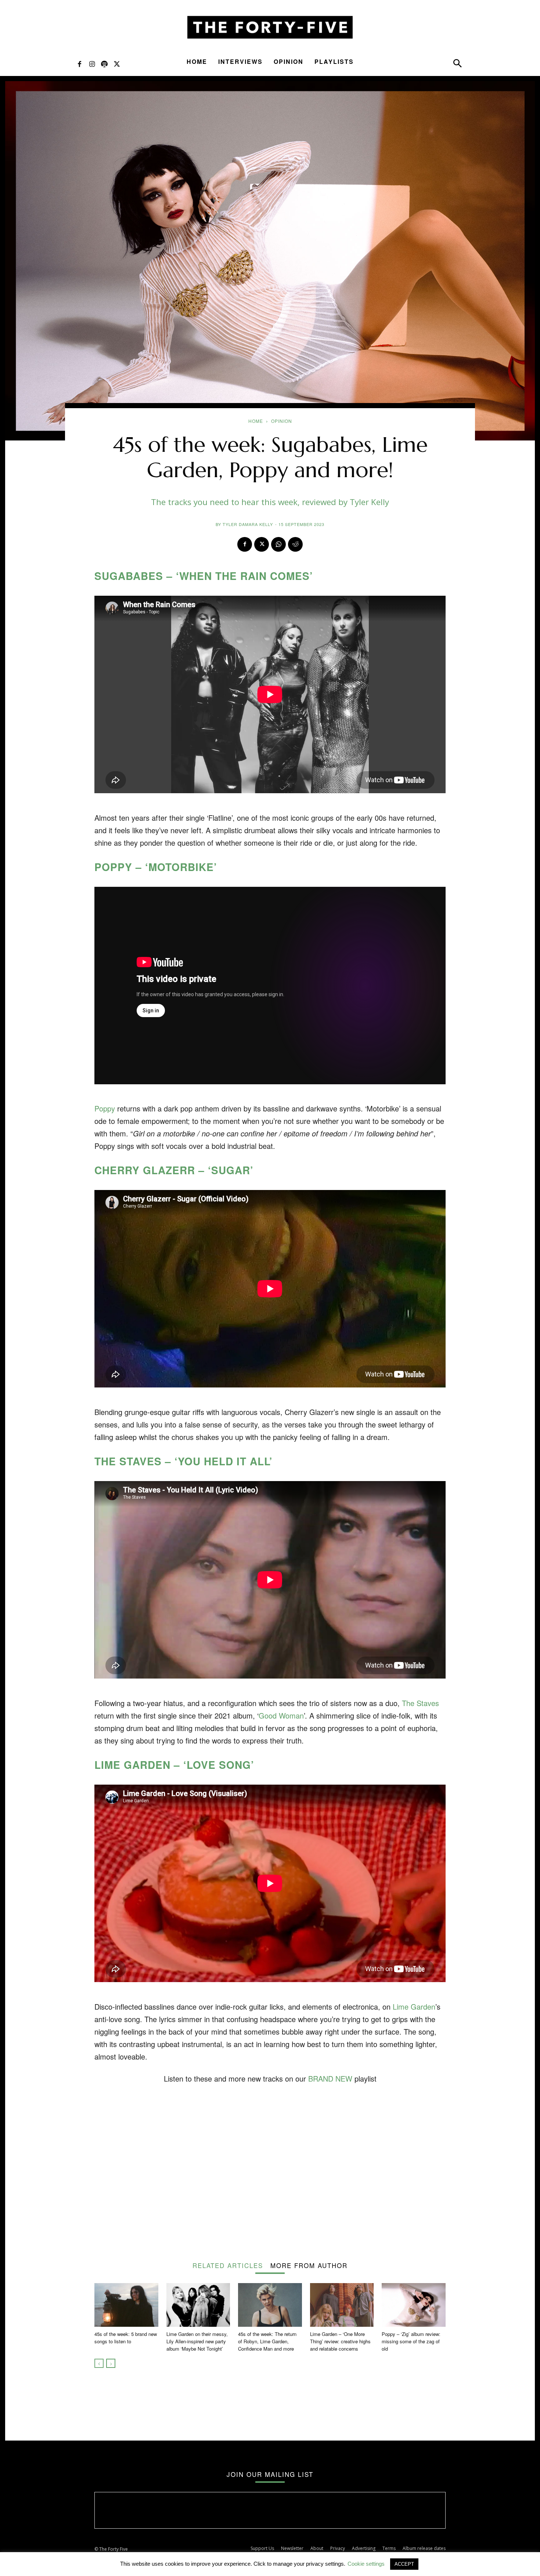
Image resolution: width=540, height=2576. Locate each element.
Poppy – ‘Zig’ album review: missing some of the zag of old (411, 2341)
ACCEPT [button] (404, 2564)
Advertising (364, 2548)
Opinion (289, 61)
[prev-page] (99, 2363)
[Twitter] (117, 64)
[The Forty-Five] (270, 27)
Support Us (262, 2548)
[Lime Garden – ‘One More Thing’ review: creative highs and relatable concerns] (342, 2305)
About (317, 2548)
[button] (457, 65)
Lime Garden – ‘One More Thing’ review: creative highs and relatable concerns (340, 2341)
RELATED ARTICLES (228, 2265)
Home (197, 61)
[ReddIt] (295, 544)
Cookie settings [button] (366, 2564)
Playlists (334, 61)
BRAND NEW (330, 2078)
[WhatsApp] (278, 544)
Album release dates (424, 2548)
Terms (389, 2548)
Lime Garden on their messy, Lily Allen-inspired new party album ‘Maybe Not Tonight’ (197, 2341)
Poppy (105, 1108)
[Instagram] (92, 64)
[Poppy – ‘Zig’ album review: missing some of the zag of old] (414, 2305)
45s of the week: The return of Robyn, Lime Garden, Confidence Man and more (267, 2341)
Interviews (240, 61)
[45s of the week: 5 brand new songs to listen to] (126, 2305)
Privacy (338, 2548)
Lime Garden (414, 2007)
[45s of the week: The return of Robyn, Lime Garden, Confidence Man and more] (270, 2305)
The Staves (420, 1703)
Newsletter (292, 2548)
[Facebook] (79, 64)
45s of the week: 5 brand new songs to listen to (126, 2338)
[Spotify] (104, 64)
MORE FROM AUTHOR (309, 2265)
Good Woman (281, 1715)
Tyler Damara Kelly (248, 524)
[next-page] (111, 2363)
